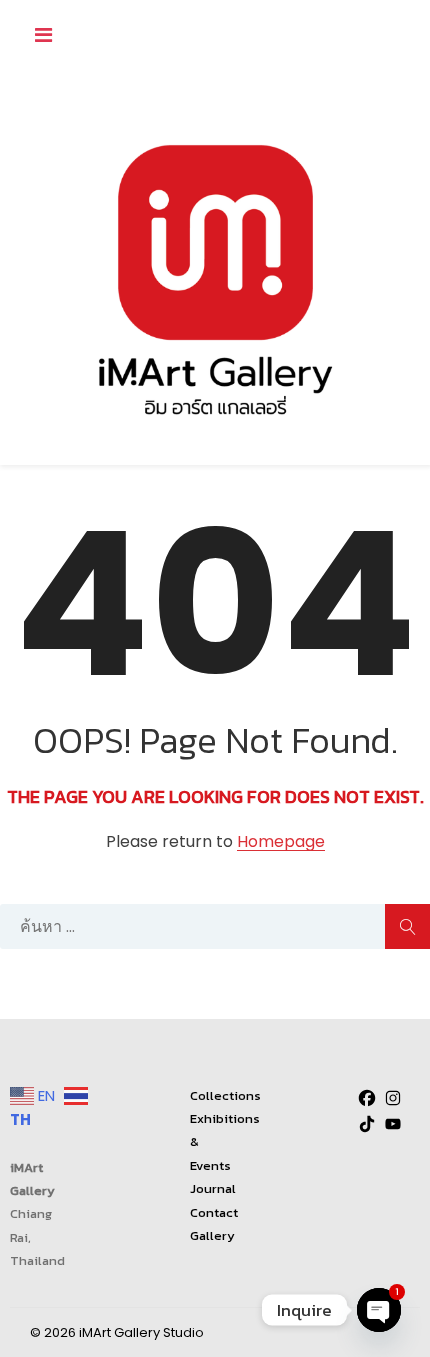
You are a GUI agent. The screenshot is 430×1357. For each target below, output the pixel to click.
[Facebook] (367, 1098)
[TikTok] (367, 1124)
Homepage (281, 842)
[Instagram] (393, 1098)
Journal (213, 1188)
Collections (225, 1095)
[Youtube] (393, 1124)
